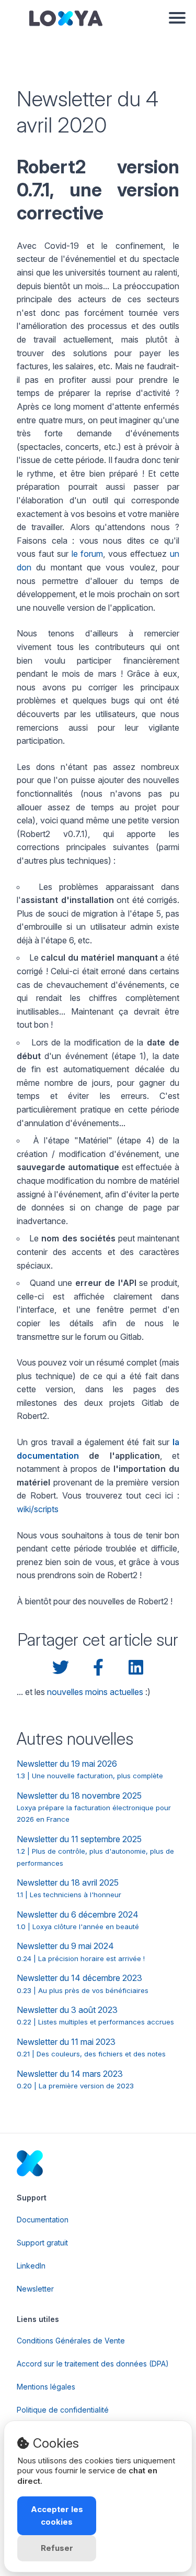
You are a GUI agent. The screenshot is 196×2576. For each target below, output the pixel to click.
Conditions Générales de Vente (71, 2341)
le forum (88, 554)
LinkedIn (31, 2266)
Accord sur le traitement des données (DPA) (93, 2364)
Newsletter (35, 2289)
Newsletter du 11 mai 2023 (91, 2047)
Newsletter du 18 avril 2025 (69, 1888)
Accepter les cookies (57, 2516)
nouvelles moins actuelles (95, 1692)
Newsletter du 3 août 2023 (95, 2015)
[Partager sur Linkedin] (136, 1668)
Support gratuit (42, 2243)
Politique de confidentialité (63, 2410)
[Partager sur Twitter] (61, 1668)
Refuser (57, 2548)
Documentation (43, 2220)
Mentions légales (46, 2387)
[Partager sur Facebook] (98, 1668)
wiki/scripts (38, 1509)
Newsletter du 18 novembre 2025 (94, 1807)
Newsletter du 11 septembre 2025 (95, 1851)
